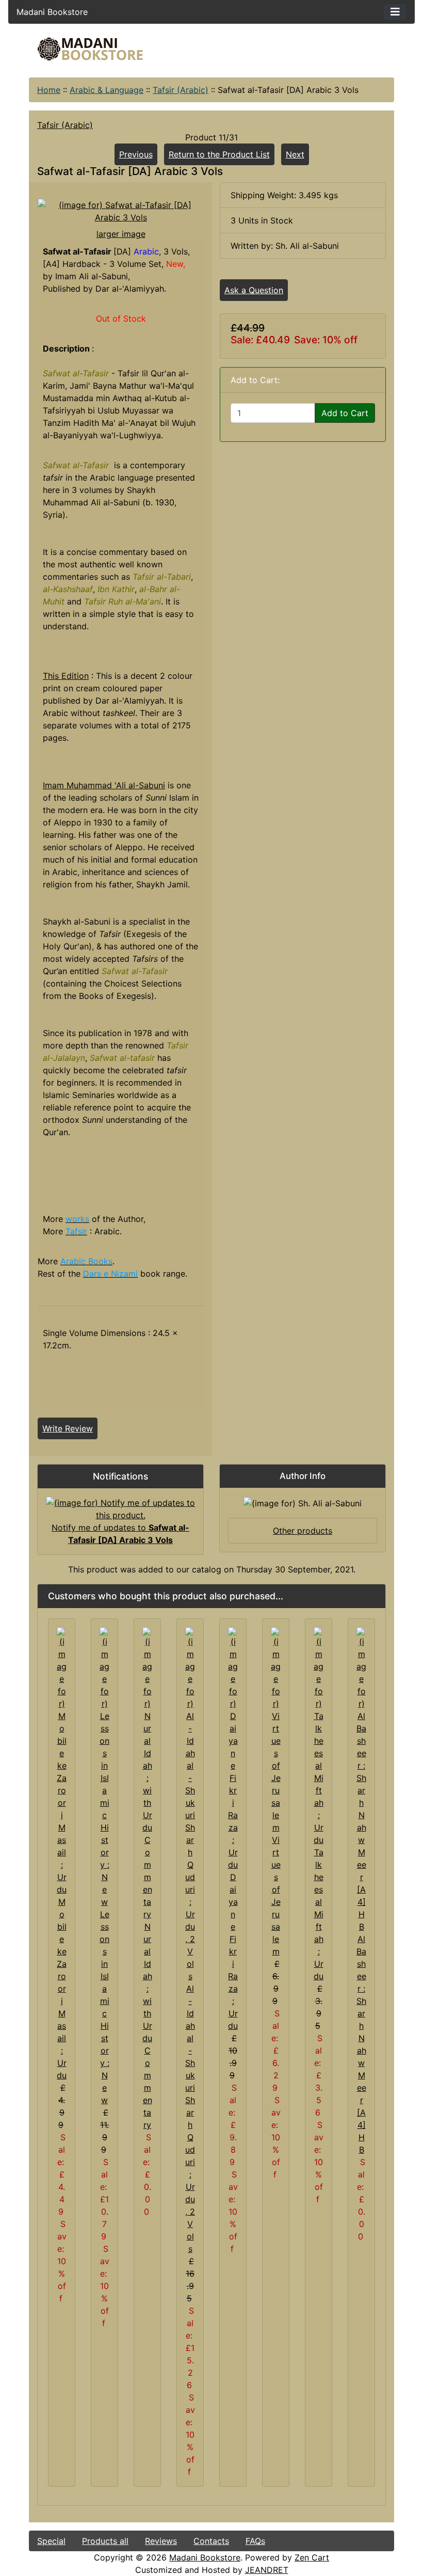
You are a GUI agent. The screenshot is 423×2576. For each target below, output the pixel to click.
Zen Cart (312, 2557)
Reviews (161, 2541)
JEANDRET (267, 2570)
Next (295, 154)
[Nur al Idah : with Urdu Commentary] (147, 1773)
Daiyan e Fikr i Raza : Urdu (233, 1951)
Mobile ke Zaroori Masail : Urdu (62, 1989)
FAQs (255, 2541)
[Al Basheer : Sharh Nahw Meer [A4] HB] (361, 1779)
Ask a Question (254, 290)
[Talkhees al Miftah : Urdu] (319, 1736)
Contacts (211, 2541)
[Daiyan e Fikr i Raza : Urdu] (233, 1748)
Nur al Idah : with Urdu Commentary (147, 2026)
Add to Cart (345, 413)
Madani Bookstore (205, 2557)
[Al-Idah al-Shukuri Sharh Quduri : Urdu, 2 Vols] (190, 1804)
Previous (136, 154)
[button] (330, 2533)
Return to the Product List (219, 154)
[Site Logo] (90, 49)
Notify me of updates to (120, 1534)
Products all (105, 2541)
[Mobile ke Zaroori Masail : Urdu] (62, 1760)
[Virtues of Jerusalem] (276, 1729)
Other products (303, 1531)
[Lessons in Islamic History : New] (104, 1767)
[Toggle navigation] (395, 12)
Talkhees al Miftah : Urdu (319, 1914)
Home (49, 90)
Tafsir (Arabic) (181, 90)
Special (51, 2541)
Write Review (68, 1428)
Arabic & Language (107, 90)
